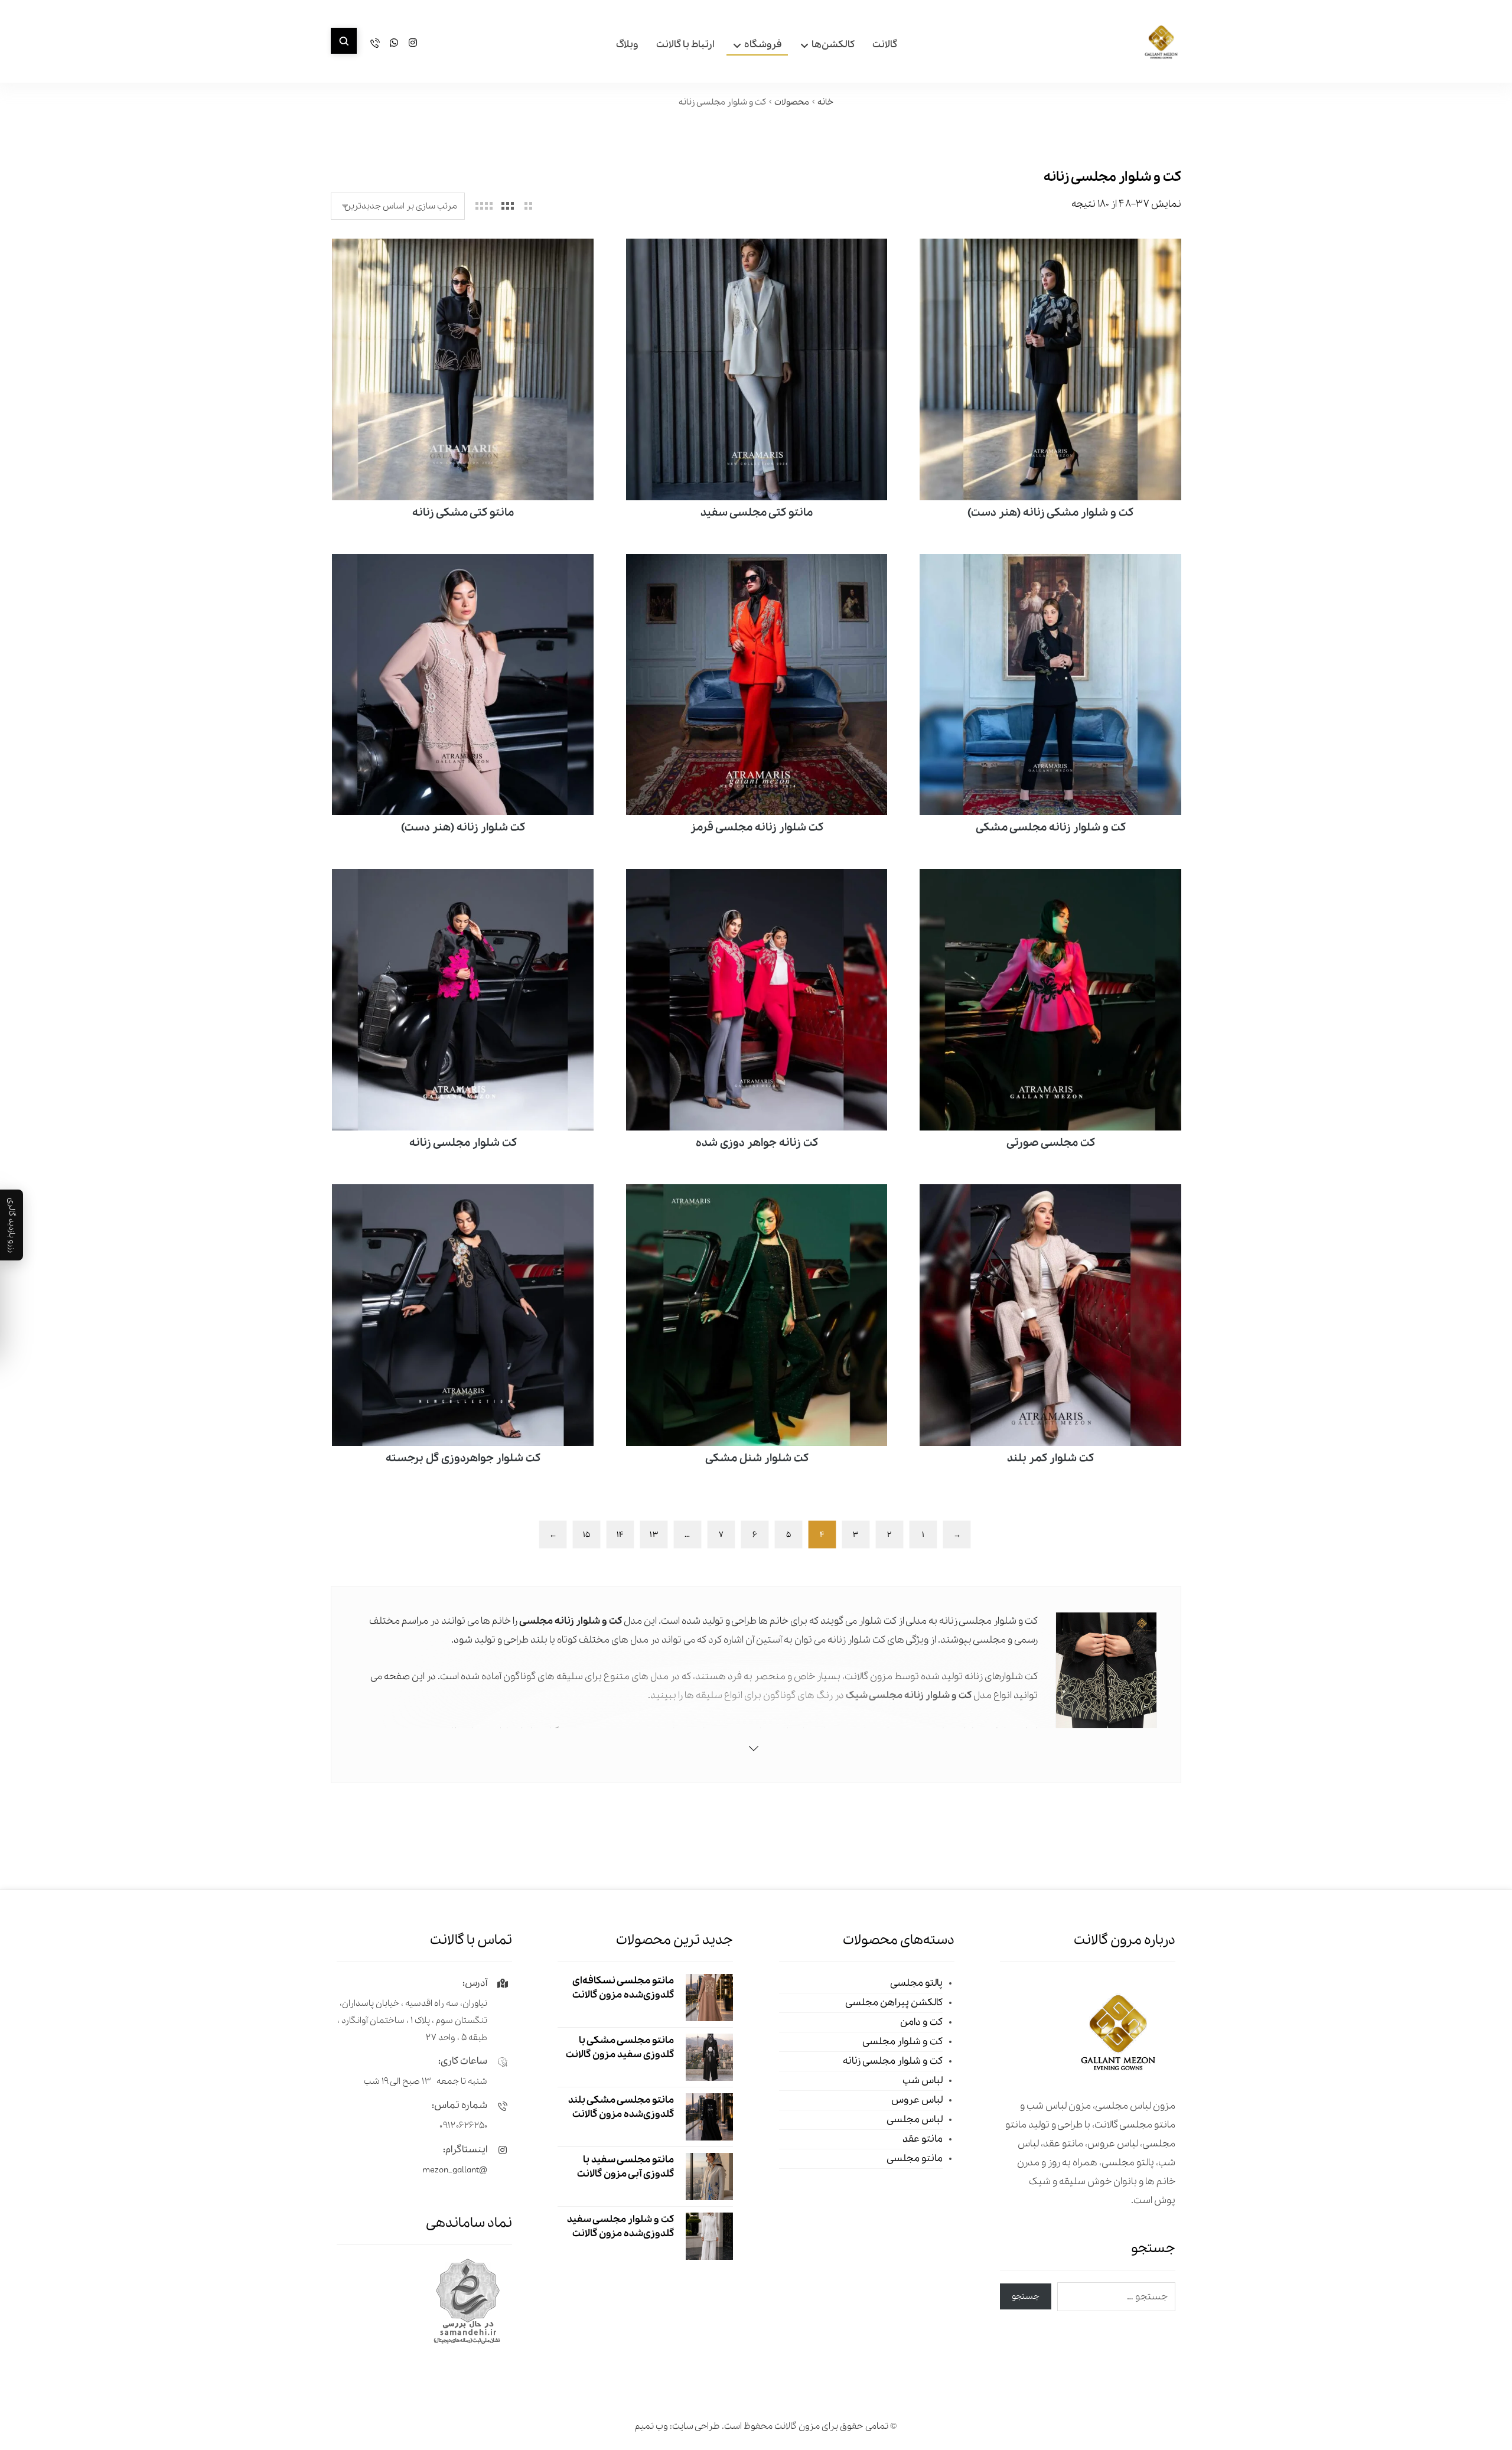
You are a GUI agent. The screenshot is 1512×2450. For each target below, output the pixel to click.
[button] (344, 41)
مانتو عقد (923, 2139)
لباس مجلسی (915, 2120)
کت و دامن (921, 2022)
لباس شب (923, 2081)
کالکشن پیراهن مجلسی (894, 2003)
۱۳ (654, 1534)
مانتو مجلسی (915, 2159)
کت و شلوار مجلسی (902, 2042)
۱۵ (586, 1534)
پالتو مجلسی (916, 1983)
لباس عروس (917, 2100)
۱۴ (620, 1534)
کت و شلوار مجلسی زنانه (893, 2061)
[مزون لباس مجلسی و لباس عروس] (1161, 43)
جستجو (1026, 2296)
